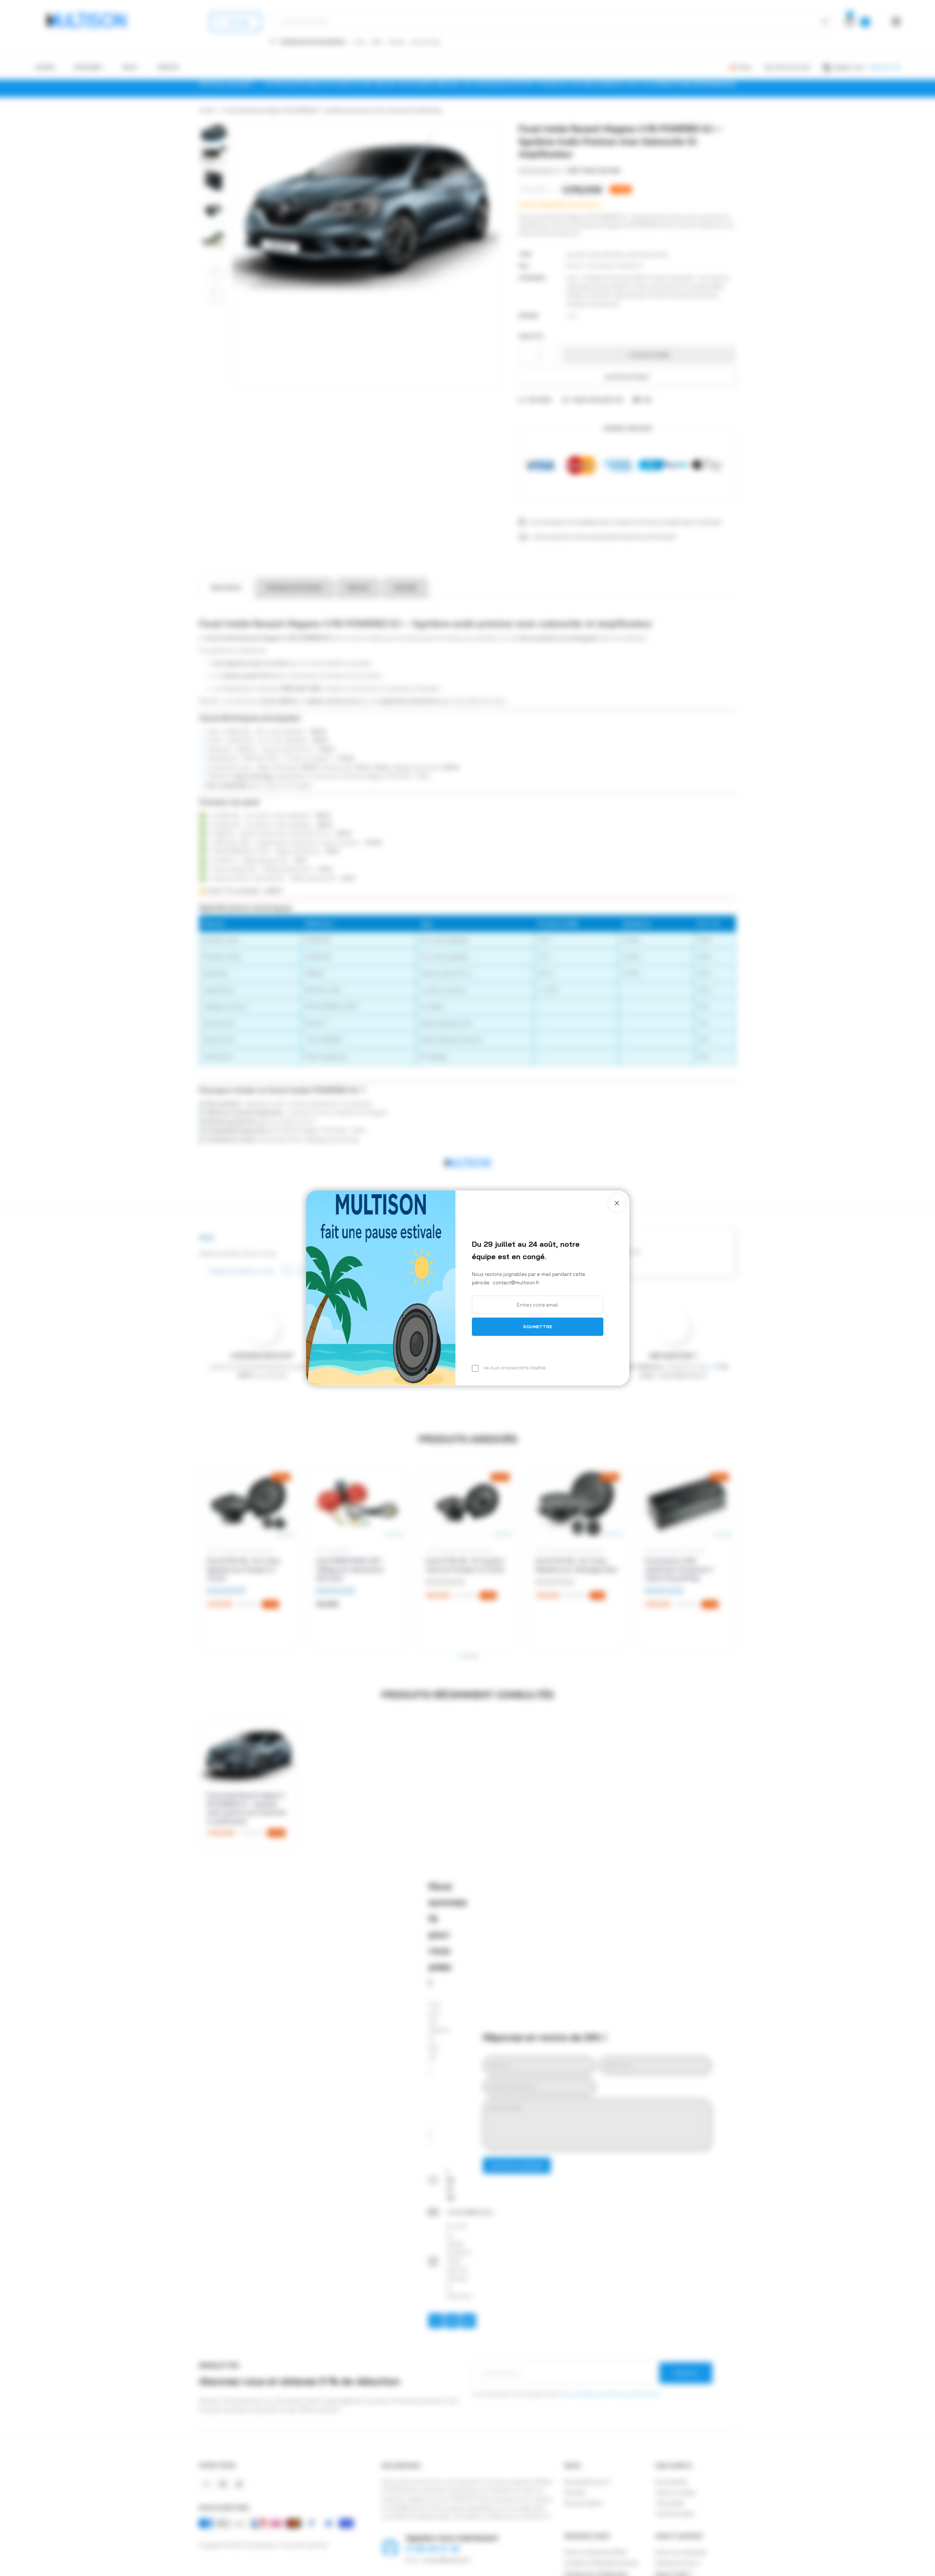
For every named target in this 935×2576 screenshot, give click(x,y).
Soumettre (538, 1327)
